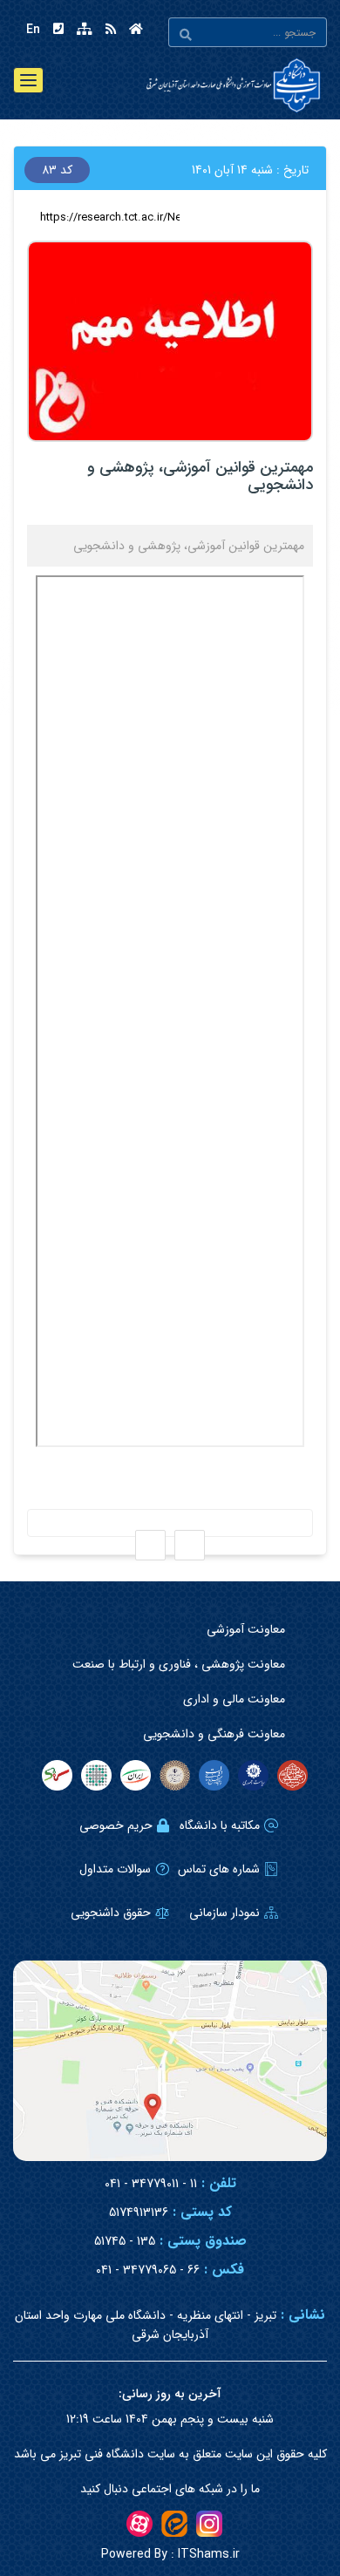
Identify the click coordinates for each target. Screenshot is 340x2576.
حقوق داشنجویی (111, 1913)
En (33, 30)
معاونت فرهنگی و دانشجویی (214, 1734)
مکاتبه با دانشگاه (220, 1825)
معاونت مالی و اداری (234, 1699)
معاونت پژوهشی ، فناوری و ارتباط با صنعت (179, 1664)
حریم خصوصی (116, 1825)
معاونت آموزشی (246, 1629)
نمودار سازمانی (224, 1913)
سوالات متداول (115, 1869)
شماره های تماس (219, 1869)
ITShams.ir (170, 2554)
